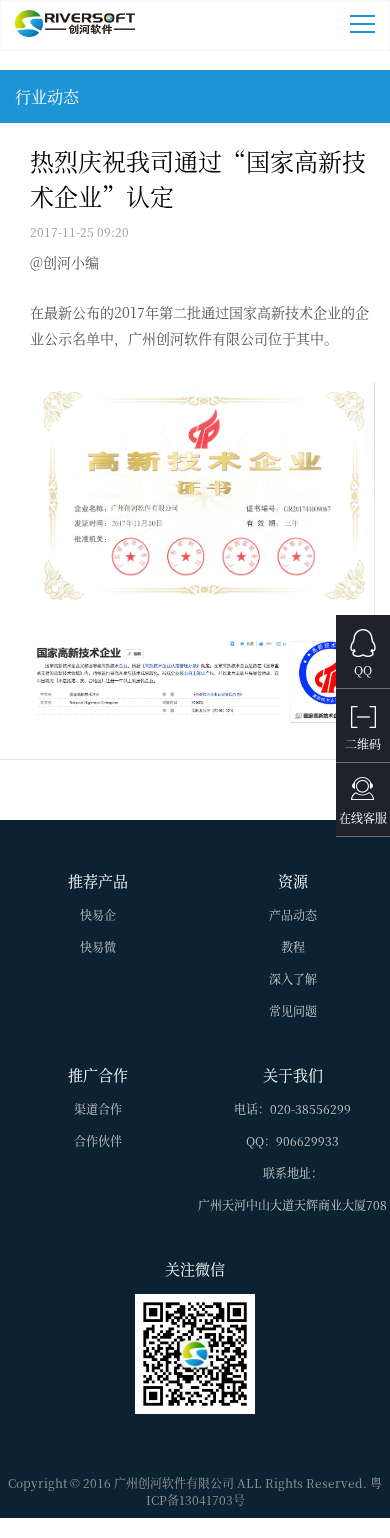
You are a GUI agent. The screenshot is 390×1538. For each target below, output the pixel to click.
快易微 (98, 946)
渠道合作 (98, 1108)
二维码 (363, 743)
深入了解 (293, 978)
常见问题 (293, 1010)
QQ (363, 669)
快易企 (98, 914)
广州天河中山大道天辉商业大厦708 (292, 1204)
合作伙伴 (98, 1140)
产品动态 (293, 914)
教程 (293, 946)
